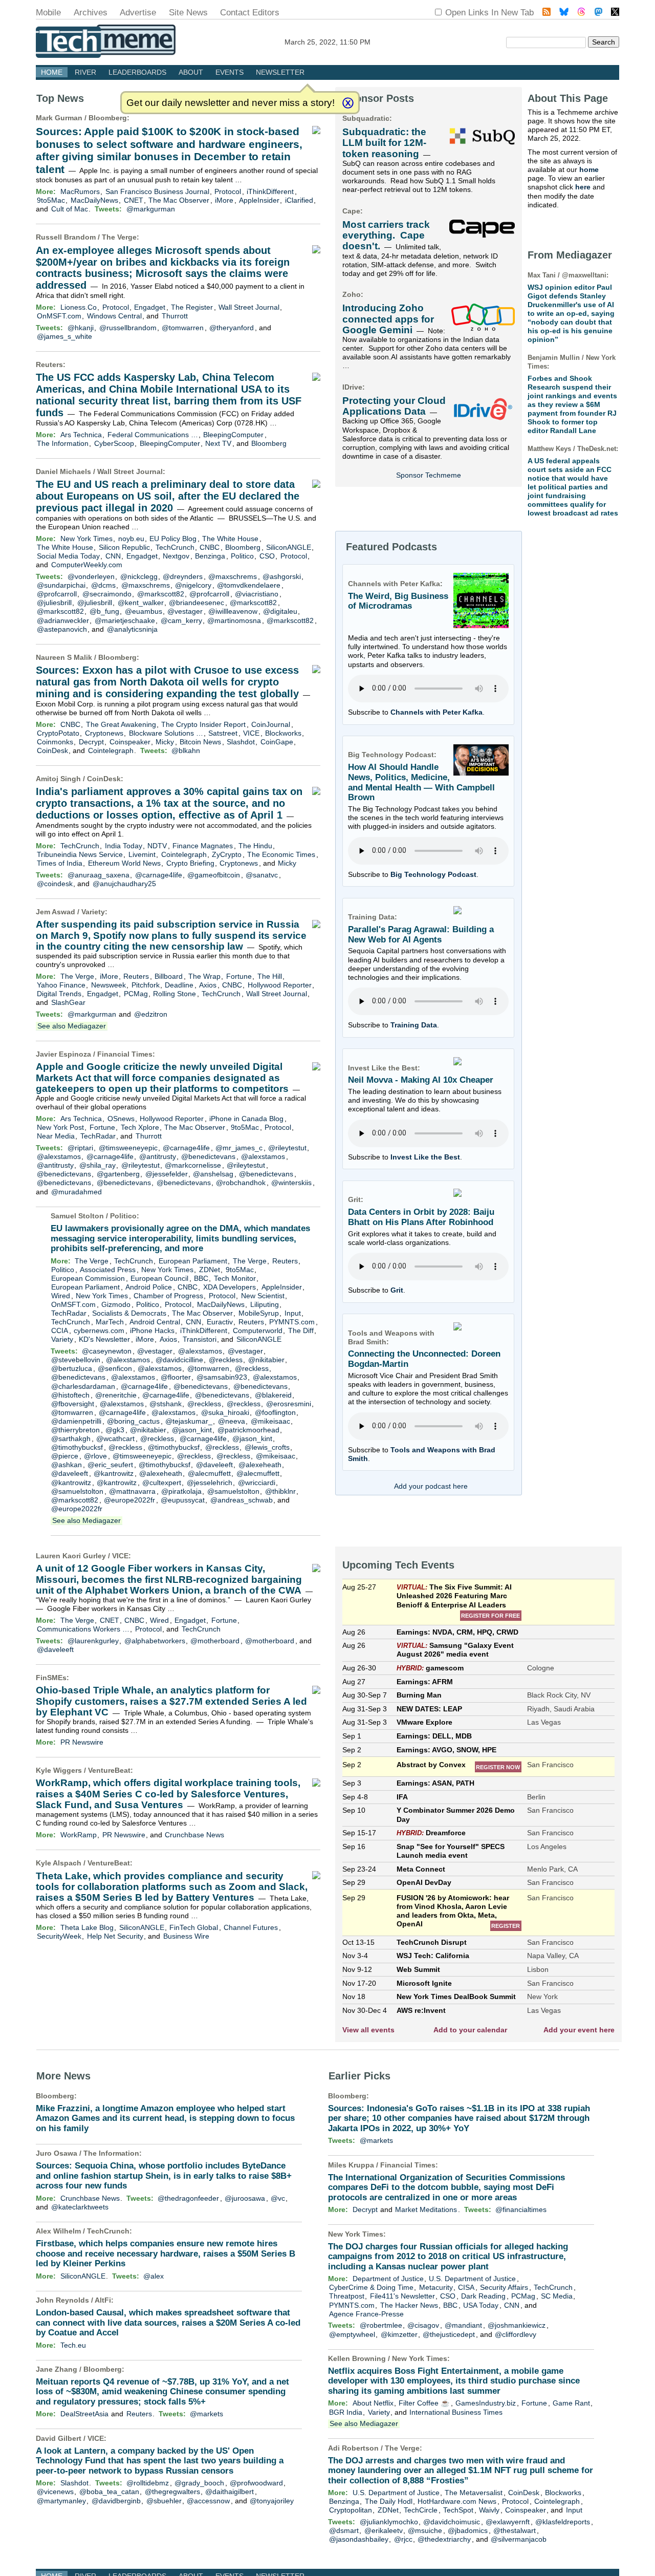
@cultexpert (162, 1483)
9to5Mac (51, 200)
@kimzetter (399, 2334)
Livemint (142, 854)
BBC (201, 1278)
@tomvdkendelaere (249, 585)
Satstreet (223, 733)
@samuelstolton (77, 1491)
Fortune (239, 976)
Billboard (169, 976)
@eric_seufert (110, 1465)
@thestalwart (515, 2530)
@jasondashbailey (359, 2539)
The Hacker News (409, 2305)
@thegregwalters (172, 2492)
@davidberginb (116, 2501)
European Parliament (193, 1261)
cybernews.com (99, 1330)
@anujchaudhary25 (124, 884)
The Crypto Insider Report (203, 724)
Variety (93, 912)
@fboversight (73, 1404)
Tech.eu (73, 2345)
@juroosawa (245, 2198)
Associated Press (108, 1270)
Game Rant (571, 2403)
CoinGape (277, 742)
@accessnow (208, 2501)
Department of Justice (388, 2279)
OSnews (121, 1119)
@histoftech (70, 1395)
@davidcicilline (179, 1360)
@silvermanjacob (519, 2539)
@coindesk (55, 884)
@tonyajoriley (272, 2501)
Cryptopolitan (351, 2510)
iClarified (299, 200)
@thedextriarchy (444, 2539)
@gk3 (115, 1430)
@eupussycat (183, 1500)
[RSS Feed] (547, 13)
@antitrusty (158, 1156)
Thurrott (175, 316)
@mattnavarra (132, 1491)
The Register (192, 307)
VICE (251, 733)
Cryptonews (104, 733)
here (583, 187)
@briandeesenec (196, 603)
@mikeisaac (270, 1421)
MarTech (110, 1322)
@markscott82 (161, 594)
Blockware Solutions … (166, 733)
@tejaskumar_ (189, 1421)
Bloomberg (108, 118)
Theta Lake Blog (87, 1927)
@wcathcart (115, 1439)
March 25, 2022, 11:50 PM (327, 42)
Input (293, 1313)
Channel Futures (251, 1927)
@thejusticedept (449, 2334)
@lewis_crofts (267, 1447)
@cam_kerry (181, 620)
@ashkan (67, 1465)
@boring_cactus (133, 1421)
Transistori (200, 1339)
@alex (154, 2276)
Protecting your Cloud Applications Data (394, 406)
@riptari (80, 1148)
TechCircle (421, 2510)
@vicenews (55, 2492)
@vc (278, 2198)
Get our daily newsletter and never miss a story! (231, 103)
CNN (113, 556)
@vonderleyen (91, 576)
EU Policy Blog (173, 539)
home (589, 169)
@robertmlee (381, 2325)
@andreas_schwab (242, 1500)
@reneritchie (116, 1395)
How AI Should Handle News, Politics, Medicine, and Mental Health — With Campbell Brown (421, 782)
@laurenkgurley (93, 1641)
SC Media (557, 2296)
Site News (188, 13)
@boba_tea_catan (109, 2492)
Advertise (138, 13)
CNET (134, 200)
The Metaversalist (474, 2493)
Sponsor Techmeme (429, 475)
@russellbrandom (128, 328)
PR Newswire (82, 1742)
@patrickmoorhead (248, 1430)
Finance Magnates (203, 846)
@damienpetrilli (76, 1421)
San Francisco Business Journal (157, 191)
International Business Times (456, 2412)
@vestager (185, 611)
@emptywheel (352, 2334)
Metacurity (436, 2287)
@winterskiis (291, 1183)
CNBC (210, 547)
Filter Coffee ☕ (424, 2403)
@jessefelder (167, 1174)
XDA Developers (230, 1287)
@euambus (144, 611)
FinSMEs (51, 1678)
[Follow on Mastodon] (598, 13)
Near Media (56, 1136)
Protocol (228, 191)
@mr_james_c (239, 1148)
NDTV (157, 846)
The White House (230, 539)
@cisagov (423, 2325)
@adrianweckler (63, 620)
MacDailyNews (94, 200)
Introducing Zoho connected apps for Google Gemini (388, 319)
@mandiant (463, 2325)
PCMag (136, 994)
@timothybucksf (77, 1447)
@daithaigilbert (230, 2492)
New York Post (60, 1127)
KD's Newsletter (104, 1339)
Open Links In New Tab (489, 13)
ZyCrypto (227, 854)
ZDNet (210, 1270)
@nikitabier (266, 1360)
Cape (351, 211)
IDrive (352, 387)
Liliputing (265, 1304)
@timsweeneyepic (128, 1148)
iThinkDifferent (270, 191)
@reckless (226, 1360)
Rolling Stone (174, 994)
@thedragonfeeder (188, 2198)
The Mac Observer (179, 200)
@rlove (95, 1456)
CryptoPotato (58, 733)
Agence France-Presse (366, 2314)
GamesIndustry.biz (486, 2403)
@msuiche (425, 2530)
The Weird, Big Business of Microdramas (398, 601)
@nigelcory (193, 585)
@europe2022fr (129, 1500)
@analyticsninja (132, 629)
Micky (165, 742)
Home (52, 72)
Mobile (48, 13)
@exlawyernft (508, 2522)
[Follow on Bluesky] (564, 13)
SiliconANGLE (289, 547)
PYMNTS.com (292, 1322)
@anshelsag (213, 1174)
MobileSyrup (259, 1313)
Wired (61, 1296)
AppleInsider (259, 200)
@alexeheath (260, 1465)
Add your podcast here (431, 1486)
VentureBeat (109, 1770)
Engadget (150, 307)
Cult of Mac (70, 209)
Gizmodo (116, 1304)
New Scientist (263, 1296)
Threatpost (347, 2296)
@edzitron (151, 1014)
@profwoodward (256, 2483)
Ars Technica (81, 435)
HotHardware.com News (457, 2501)
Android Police (149, 1287)
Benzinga (210, 556)
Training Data (414, 1025)
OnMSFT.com (59, 316)
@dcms (103, 585)
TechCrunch (175, 547)
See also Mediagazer (72, 1026)
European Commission (88, 1278)
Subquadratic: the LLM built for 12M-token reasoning (384, 143)
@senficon (115, 1368)
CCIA (60, 1330)
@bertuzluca (72, 1368)
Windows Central (114, 316)
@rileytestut (287, 1148)
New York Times (86, 539)
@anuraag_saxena (99, 875)
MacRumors (80, 191)
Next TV (218, 443)
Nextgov (176, 556)
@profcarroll (57, 594)
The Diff (301, 1330)
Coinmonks (55, 742)
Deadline (179, 985)
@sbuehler (164, 2501)
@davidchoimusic (452, 2522)
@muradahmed (77, 1192)
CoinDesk (52, 750)
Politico (242, 556)
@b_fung (104, 611)
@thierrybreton (75, 1430)
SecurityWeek (59, 1936)
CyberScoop (114, 443)
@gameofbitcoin (214, 875)
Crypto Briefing (190, 863)
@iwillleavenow (233, 611)
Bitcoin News (200, 742)
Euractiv (220, 1322)
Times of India (60, 863)
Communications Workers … (83, 1629)
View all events (368, 2030)
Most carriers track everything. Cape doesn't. (386, 235)
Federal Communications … (153, 435)
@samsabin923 (222, 1377)
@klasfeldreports (563, 2522)
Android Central (155, 1322)
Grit (397, 1290)
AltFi (103, 2300)
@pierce (65, 1456)
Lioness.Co (79, 307)
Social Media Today (68, 556)
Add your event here (579, 2030)
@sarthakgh (71, 1439)
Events (230, 72)
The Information (63, 443)
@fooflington (275, 1412)
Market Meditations (426, 2209)
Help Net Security (115, 1936)
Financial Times (125, 1054)
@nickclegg (139, 576)
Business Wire (186, 1936)
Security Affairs (504, 2287)
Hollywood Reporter (280, 985)
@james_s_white (64, 336)
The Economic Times (281, 854)
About (191, 72)
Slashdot (241, 742)
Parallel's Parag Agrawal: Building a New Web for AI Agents (421, 935)
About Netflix (373, 2403)
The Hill (270, 976)
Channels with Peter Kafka (436, 712)
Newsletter (280, 72)
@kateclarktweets (80, 2207)
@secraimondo (107, 594)
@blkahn (186, 750)
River (85, 72)
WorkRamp (79, 1835)
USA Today (481, 2305)
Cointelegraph (111, 750)
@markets (206, 2414)
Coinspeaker (130, 742)
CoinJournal (271, 724)
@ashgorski (282, 576)
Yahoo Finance (61, 985)
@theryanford (232, 328)
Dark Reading (483, 2296)
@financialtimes (521, 2209)
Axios (208, 985)
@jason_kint (192, 1430)
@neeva (232, 1421)
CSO (267, 556)
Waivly (489, 2510)
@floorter (176, 1377)
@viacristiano (257, 594)
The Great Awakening (121, 724)
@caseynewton (107, 1351)
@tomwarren (183, 328)
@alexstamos (59, 1156)
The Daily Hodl (389, 2501)
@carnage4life (159, 875)
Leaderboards (137, 72)
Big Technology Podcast (433, 874)
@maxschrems (233, 576)
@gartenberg (118, 1174)
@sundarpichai (61, 585)
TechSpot (458, 2510)
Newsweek (108, 985)
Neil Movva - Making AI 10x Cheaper (421, 1080)
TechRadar (98, 1136)
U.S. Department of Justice (472, 2279)
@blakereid (273, 1395)
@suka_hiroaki (225, 1412)
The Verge (119, 237)
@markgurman (151, 209)
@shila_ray (97, 1165)
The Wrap (204, 976)
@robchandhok (241, 1183)
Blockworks (283, 733)
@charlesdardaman (83, 1386)
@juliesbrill (54, 603)
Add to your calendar (470, 2030)
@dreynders (183, 576)
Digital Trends (59, 994)
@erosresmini (289, 1404)
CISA (466, 2287)
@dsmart (344, 2530)
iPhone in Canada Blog (246, 1119)
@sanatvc (262, 875)
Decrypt (91, 742)
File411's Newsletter (402, 2296)
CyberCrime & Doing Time (371, 2287)
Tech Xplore (140, 1127)
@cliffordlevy (516, 2334)
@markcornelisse (193, 1165)
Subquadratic (366, 118)
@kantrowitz (114, 1473)
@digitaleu (280, 611)
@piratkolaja (181, 1491)
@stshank (166, 1404)
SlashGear (68, 1002)
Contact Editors (250, 13)
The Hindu (255, 846)
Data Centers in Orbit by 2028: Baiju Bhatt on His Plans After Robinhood (421, 1217)
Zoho (352, 294)
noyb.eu (131, 539)
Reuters (49, 364)
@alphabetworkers (155, 1641)
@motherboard (215, 1641)
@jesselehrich (210, 1483)
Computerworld (258, 1330)
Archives (91, 13)
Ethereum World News (124, 863)
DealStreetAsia (84, 2414)
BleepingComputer (233, 435)
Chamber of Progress (168, 1296)
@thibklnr (280, 1491)
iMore (224, 200)
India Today (124, 846)
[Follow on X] (615, 13)
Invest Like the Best (425, 1157)
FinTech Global (194, 1927)
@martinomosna (234, 620)
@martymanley (61, 2501)
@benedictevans (208, 1156)
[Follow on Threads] (581, 13)
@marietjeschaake (125, 620)
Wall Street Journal (249, 307)
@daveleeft (214, 1465)
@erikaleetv (384, 2530)
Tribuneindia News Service (80, 854)
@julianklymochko (389, 2522)
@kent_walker (141, 603)
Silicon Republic (124, 547)
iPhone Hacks (152, 1330)
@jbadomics (468, 2530)
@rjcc (403, 2539)
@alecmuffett (209, 1473)
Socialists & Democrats (129, 1313)
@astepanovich (62, 629)
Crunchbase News (194, 1835)
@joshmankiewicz (517, 2325)
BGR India (346, 2412)
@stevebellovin (76, 1360)
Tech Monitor (235, 1278)
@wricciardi (257, 1483)
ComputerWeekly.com (87, 565)
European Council (159, 1278)
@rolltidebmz (148, 2483)
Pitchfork (146, 985)
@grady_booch (199, 2483)
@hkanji (81, 328)
